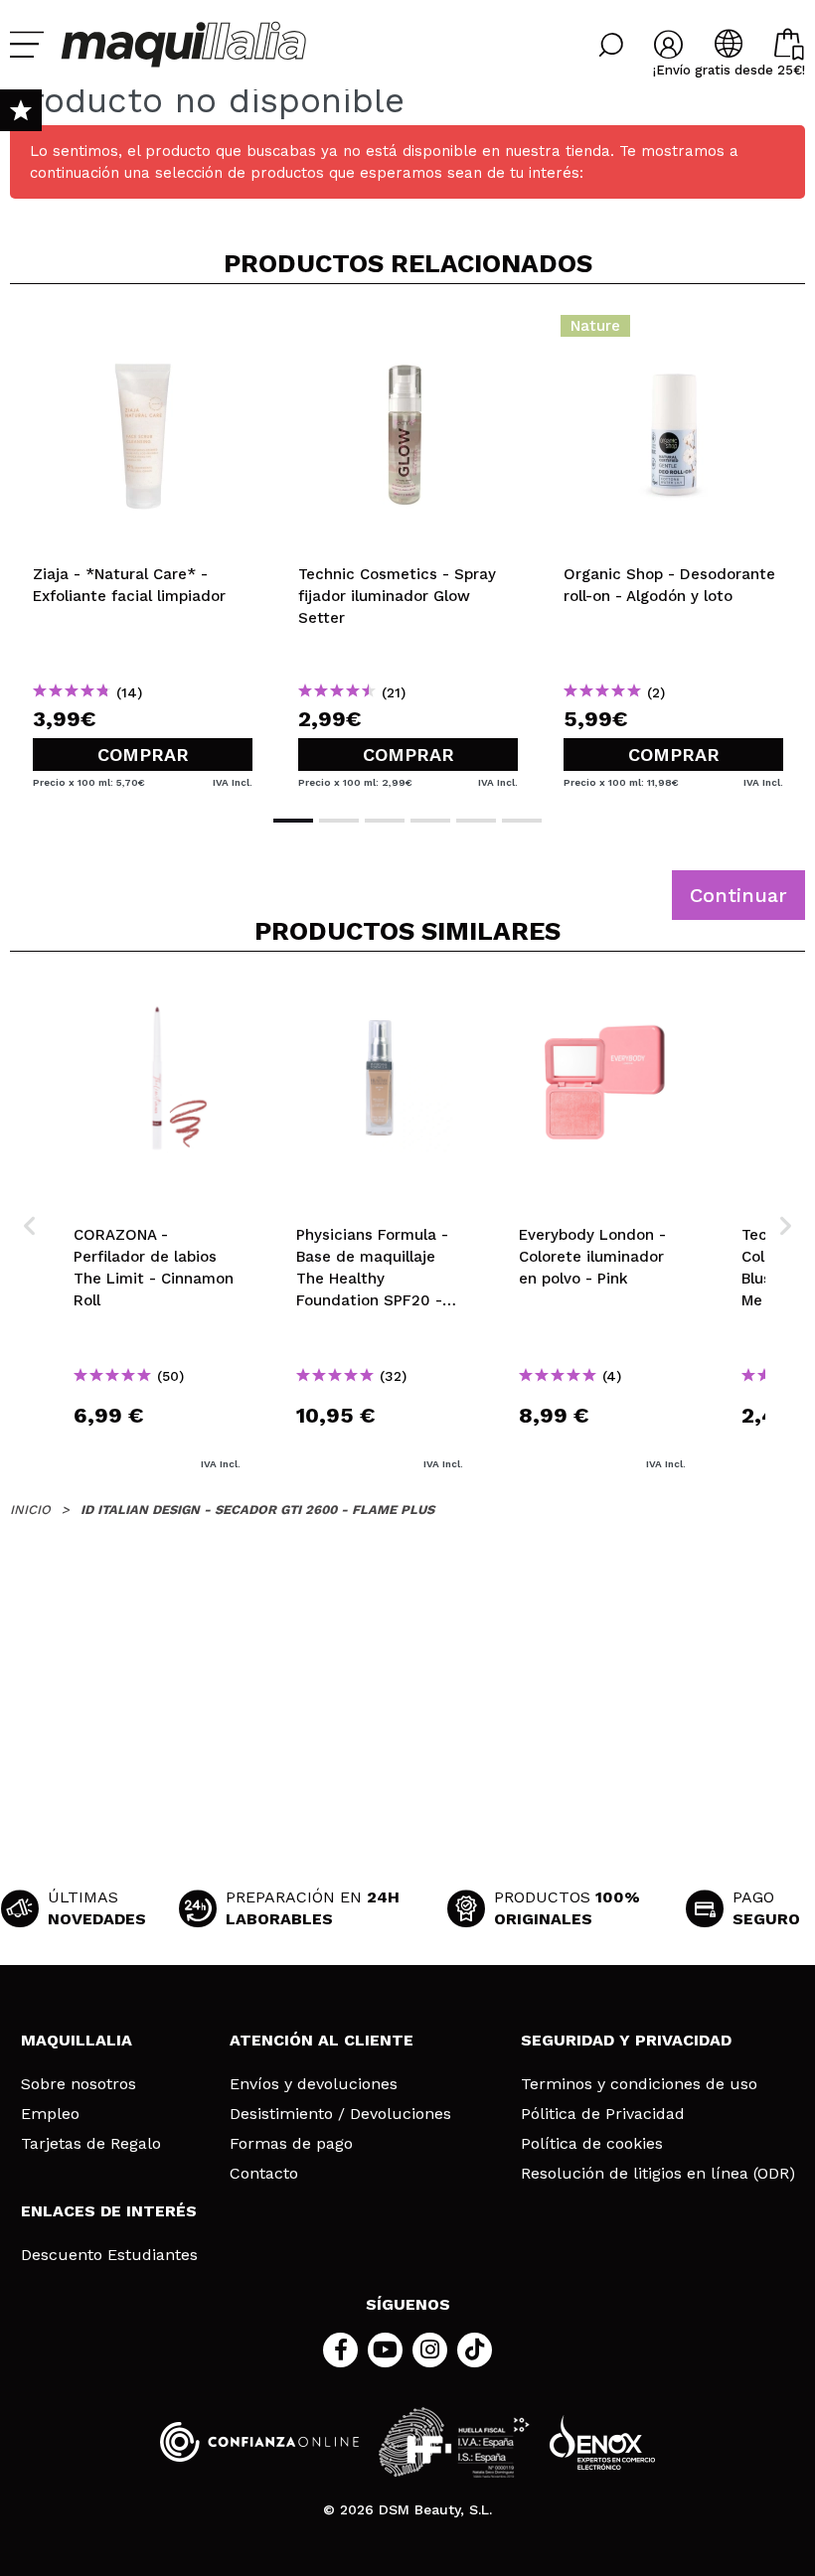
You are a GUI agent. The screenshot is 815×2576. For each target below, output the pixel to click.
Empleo (50, 2114)
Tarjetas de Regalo (91, 2144)
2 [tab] (339, 821)
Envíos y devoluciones (314, 2084)
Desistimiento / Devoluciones (340, 2114)
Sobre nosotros (79, 2084)
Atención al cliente (322, 2040)
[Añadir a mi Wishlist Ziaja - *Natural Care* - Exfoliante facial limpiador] (143, 332)
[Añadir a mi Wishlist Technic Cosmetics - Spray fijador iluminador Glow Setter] (408, 332)
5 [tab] (476, 821)
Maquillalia (77, 2040)
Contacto (264, 2174)
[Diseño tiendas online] (602, 2442)
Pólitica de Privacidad (603, 2114)
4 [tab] (430, 821)
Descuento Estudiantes (109, 2255)
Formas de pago (291, 2144)
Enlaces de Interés (109, 2211)
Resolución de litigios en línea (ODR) (658, 2174)
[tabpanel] (143, 547)
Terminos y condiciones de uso (639, 2084)
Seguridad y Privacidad (626, 2040)
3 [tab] (385, 821)
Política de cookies (592, 2144)
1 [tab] (293, 821)
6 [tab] (522, 821)
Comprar (143, 755)
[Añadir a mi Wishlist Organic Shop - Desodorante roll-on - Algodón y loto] (673, 332)
